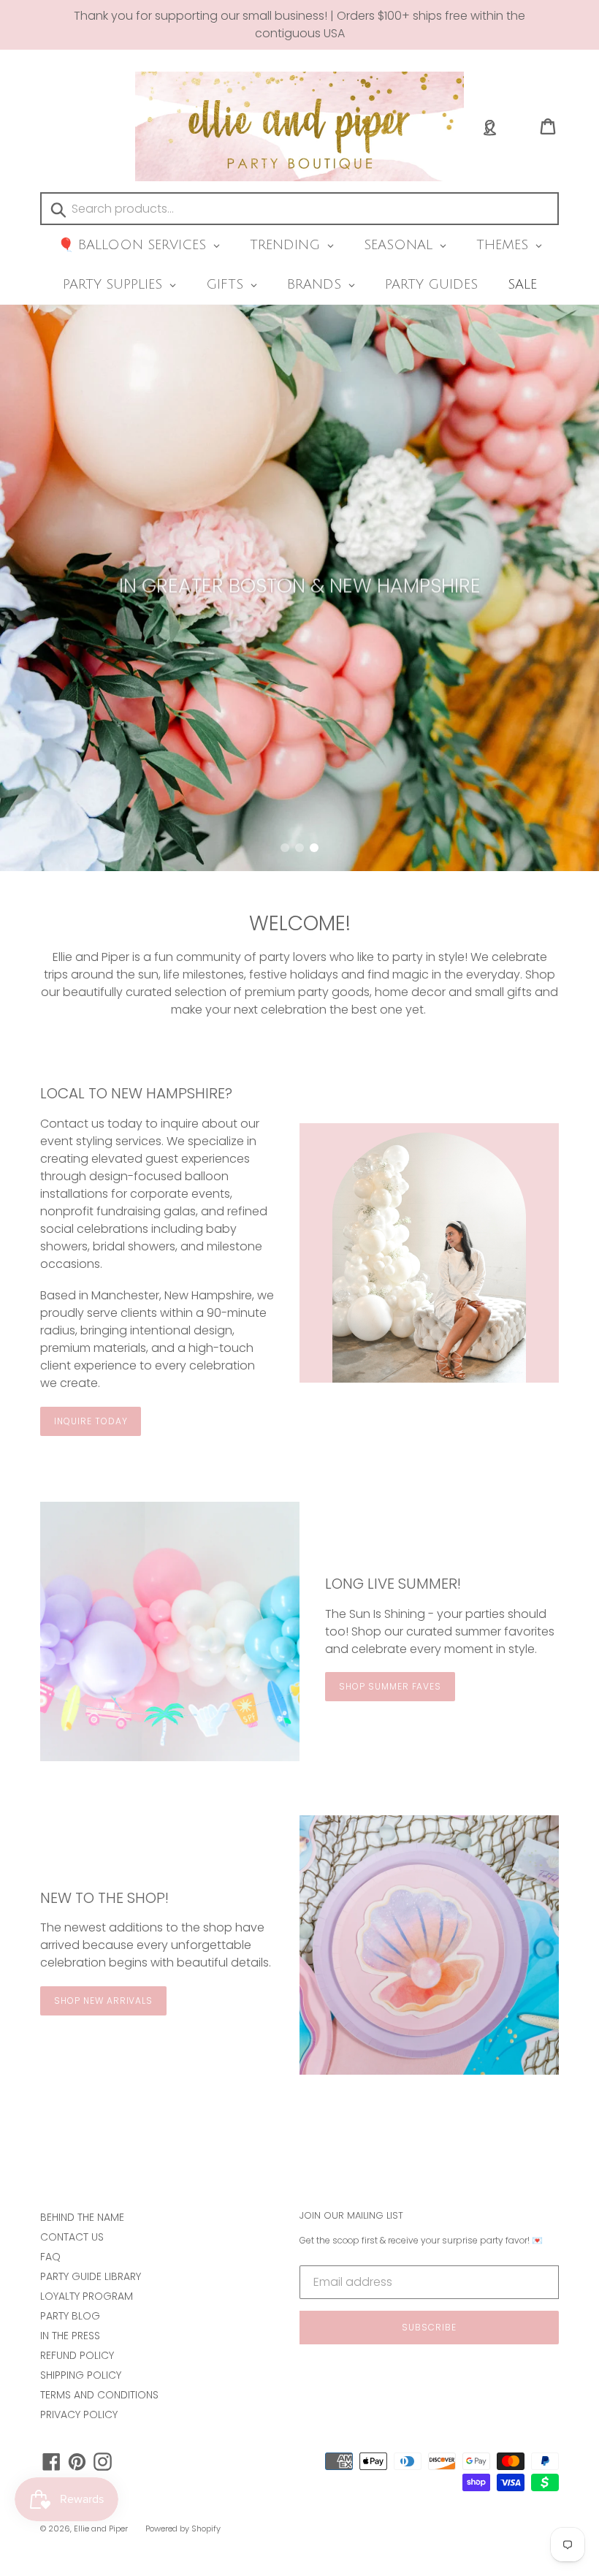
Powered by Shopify (183, 2528)
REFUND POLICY (77, 2355)
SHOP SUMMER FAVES (390, 1686)
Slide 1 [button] (285, 848)
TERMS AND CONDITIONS (99, 2395)
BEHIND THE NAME (82, 2217)
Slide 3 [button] (314, 848)
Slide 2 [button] (299, 848)
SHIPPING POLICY (81, 2375)
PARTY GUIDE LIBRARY (91, 2276)
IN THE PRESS (70, 2336)
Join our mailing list (351, 2216)
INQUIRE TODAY (91, 1421)
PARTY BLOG (70, 2316)
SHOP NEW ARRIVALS (103, 2001)
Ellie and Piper (101, 2528)
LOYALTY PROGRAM (87, 2296)
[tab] (285, 848)
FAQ (50, 2257)
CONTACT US (72, 2237)
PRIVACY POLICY (79, 2414)
